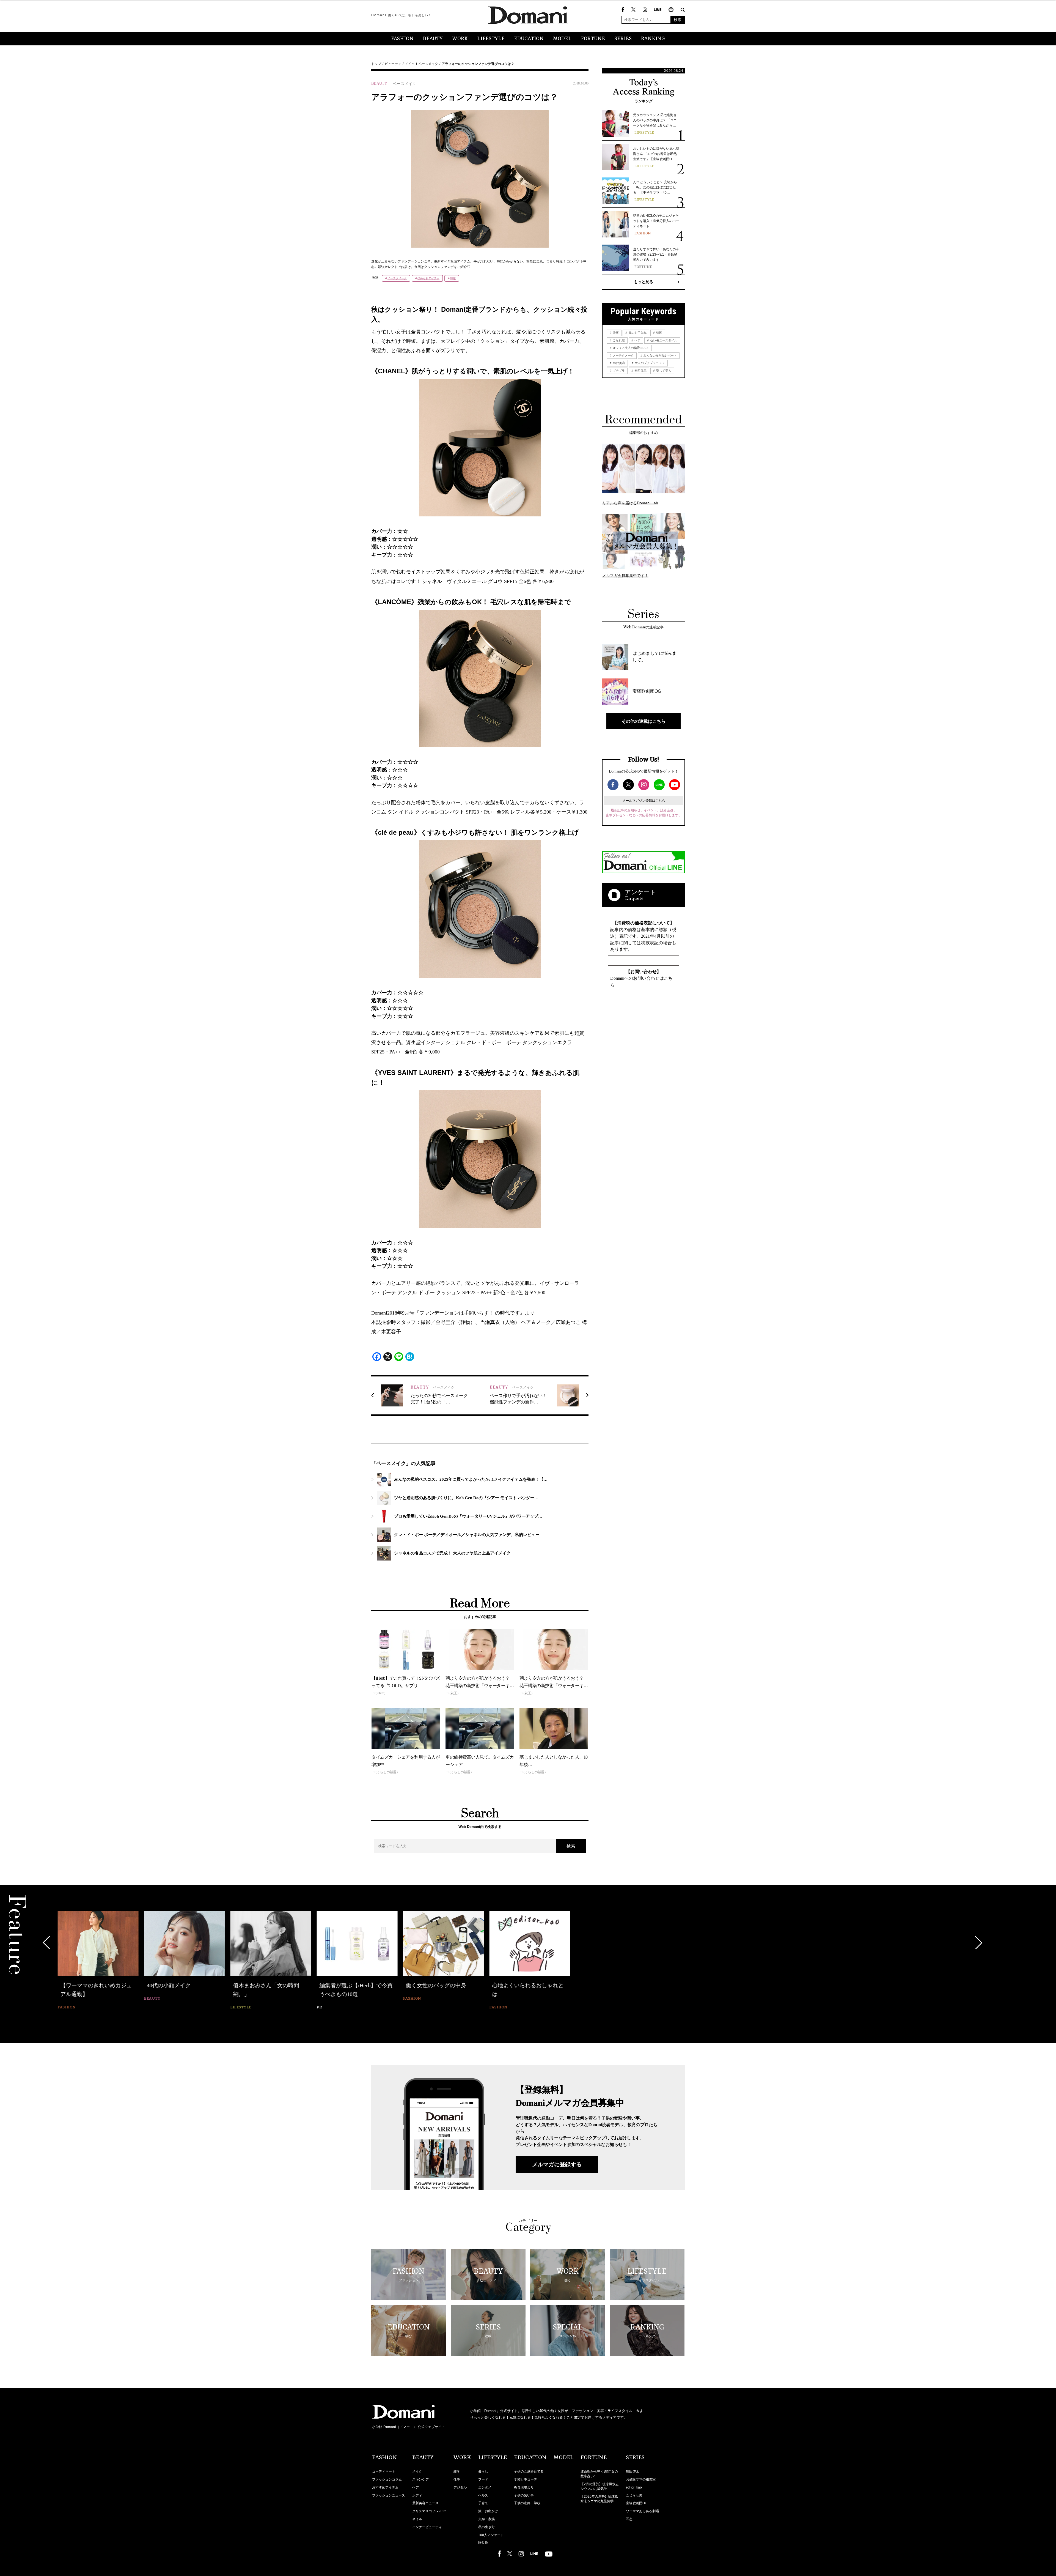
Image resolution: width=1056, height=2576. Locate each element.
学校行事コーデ (526, 2479)
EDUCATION (529, 39)
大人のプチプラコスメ (649, 363)
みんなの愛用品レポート (660, 355)
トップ (376, 64)
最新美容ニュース (425, 2503)
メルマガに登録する (557, 2164)
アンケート (640, 892)
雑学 (457, 2471)
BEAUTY (433, 39)
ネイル (417, 2519)
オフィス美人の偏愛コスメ (630, 348)
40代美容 (618, 363)
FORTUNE (593, 39)
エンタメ (485, 2487)
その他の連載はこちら (643, 721)
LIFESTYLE (491, 39)
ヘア (637, 340)
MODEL (562, 39)
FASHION (402, 39)
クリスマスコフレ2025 (429, 2511)
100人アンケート (491, 2535)
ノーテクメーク (397, 278)
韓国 (659, 333)
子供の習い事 (524, 2495)
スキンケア (420, 2479)
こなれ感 (618, 340)
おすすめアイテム (385, 2487)
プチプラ (618, 371)
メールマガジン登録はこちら (644, 801)
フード (483, 2479)
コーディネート (384, 2471)
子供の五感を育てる (529, 2471)
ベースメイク (428, 64)
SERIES (623, 39)
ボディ (417, 2495)
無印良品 (640, 371)
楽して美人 (663, 371)
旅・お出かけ (488, 2511)
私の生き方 (486, 2527)
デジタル (460, 2487)
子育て (483, 2503)
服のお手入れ (637, 333)
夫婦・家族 (486, 2519)
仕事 (457, 2479)
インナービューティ (427, 2527)
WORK (460, 39)
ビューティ (393, 64)
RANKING (653, 39)
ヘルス (483, 2495)
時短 (453, 278)
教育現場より (524, 2487)
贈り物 (483, 2543)
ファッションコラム (387, 2479)
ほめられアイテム (428, 278)
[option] (94, 1961)
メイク (410, 64)
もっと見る (643, 282)
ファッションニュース (389, 2495)
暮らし (483, 2471)
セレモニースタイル (663, 340)
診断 (615, 333)
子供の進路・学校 (527, 2503)
